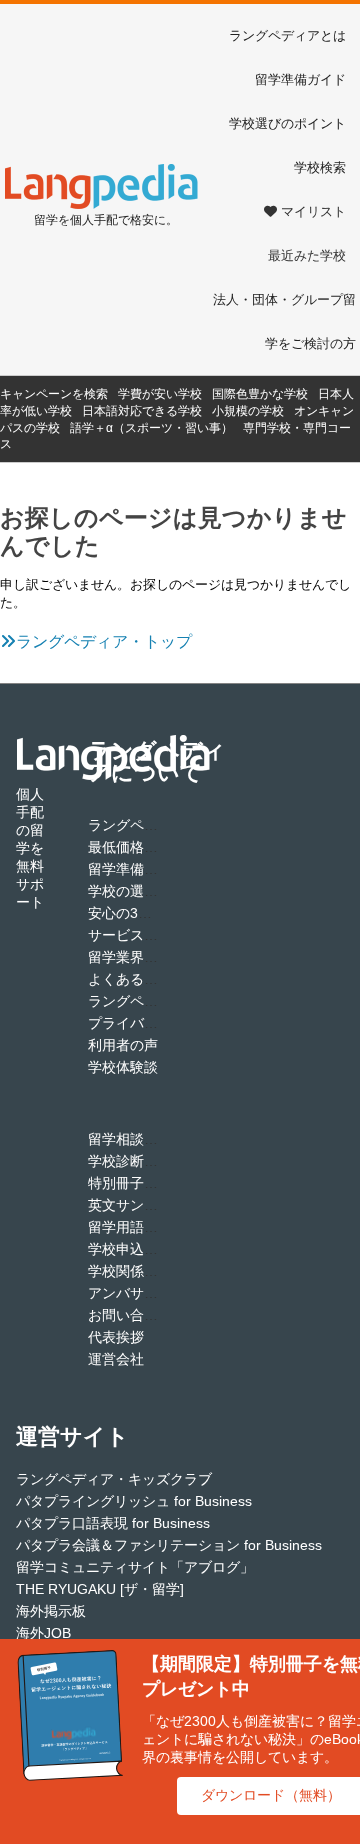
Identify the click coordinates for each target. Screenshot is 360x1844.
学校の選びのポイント (158, 891)
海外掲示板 (51, 1611)
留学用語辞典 (130, 1227)
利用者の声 (123, 1045)
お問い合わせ (130, 1315)
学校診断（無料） (144, 1161)
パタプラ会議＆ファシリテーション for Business (169, 1545)
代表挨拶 (116, 1337)
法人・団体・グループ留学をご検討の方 (284, 321)
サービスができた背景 (158, 935)
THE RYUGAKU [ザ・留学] (100, 1589)
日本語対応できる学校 (142, 411)
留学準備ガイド (300, 79)
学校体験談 (123, 1067)
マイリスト (313, 211)
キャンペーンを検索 (54, 394)
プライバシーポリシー (158, 1023)
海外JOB (43, 1633)
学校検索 (320, 167)
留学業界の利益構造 (151, 957)
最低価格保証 (130, 847)
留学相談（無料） (144, 1139)
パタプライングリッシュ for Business (134, 1501)
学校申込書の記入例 (151, 1249)
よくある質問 (130, 979)
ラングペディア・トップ (104, 641)
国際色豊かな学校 (260, 394)
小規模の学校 (248, 411)
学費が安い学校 (160, 394)
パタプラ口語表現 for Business (113, 1523)
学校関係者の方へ (144, 1271)
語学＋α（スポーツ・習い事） (151, 428)
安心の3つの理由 (141, 913)
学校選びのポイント (287, 123)
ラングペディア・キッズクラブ (114, 1479)
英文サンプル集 (137, 1205)
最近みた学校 (307, 255)
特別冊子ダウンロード (158, 1183)
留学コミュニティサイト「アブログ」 (135, 1567)
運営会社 (116, 1359)
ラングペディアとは (287, 35)
